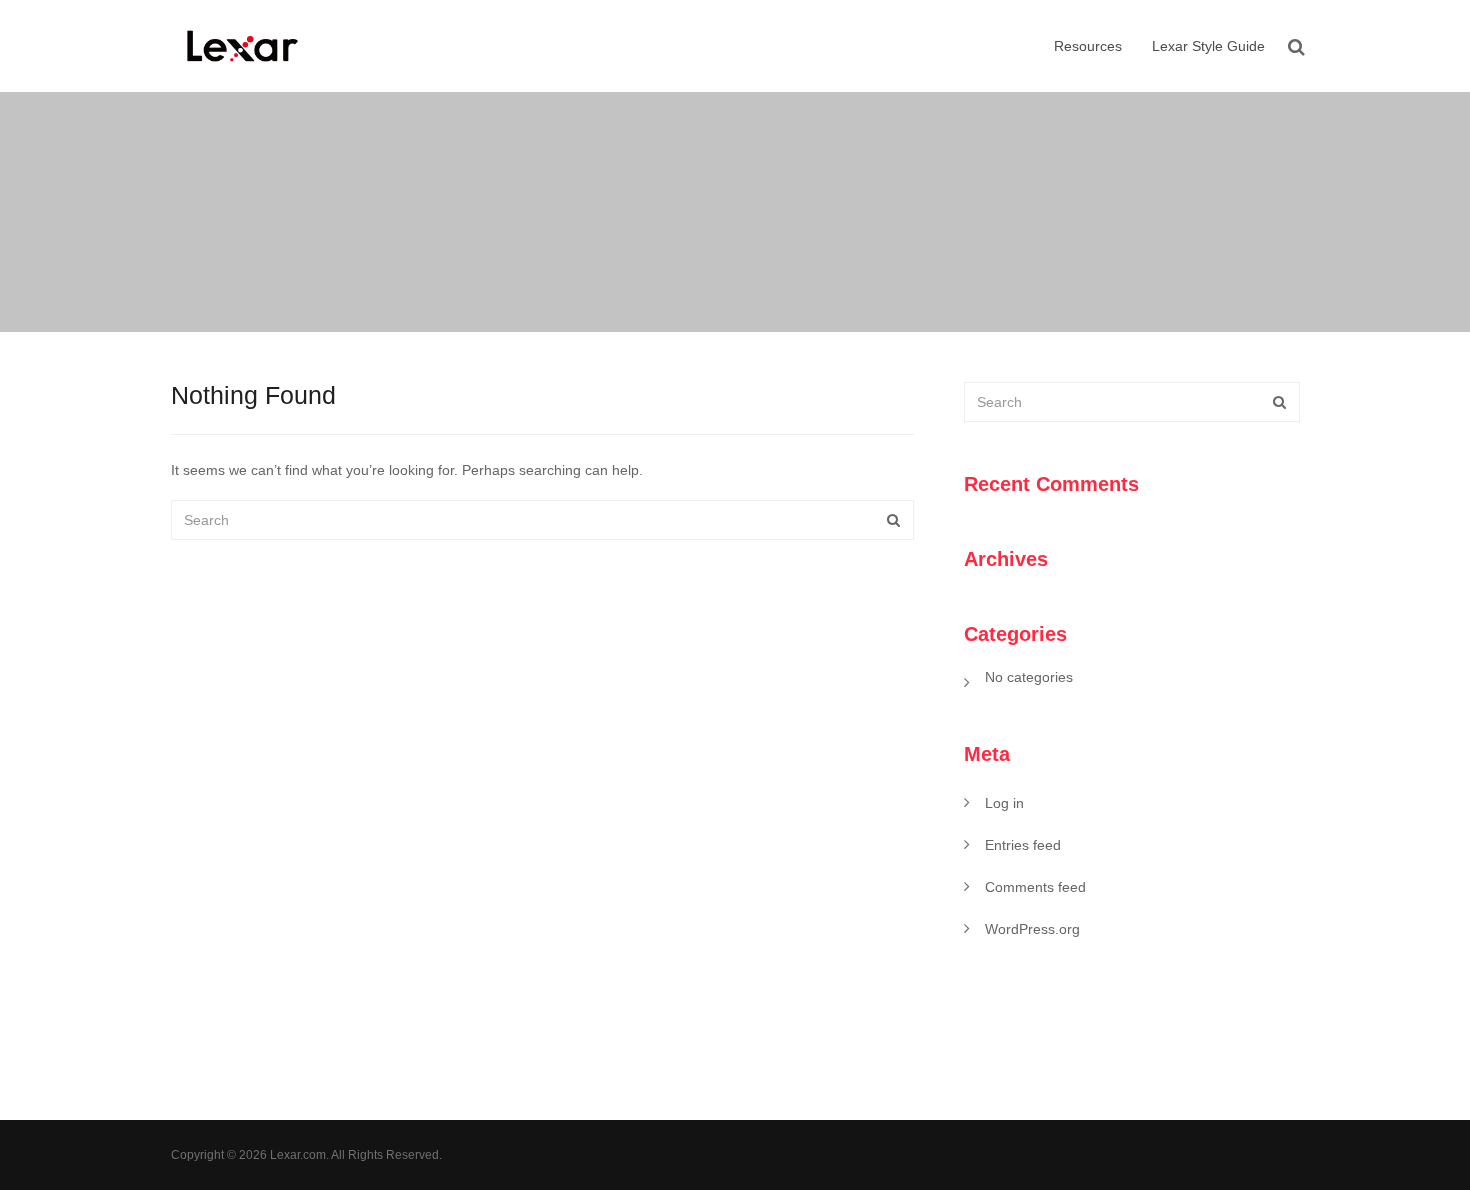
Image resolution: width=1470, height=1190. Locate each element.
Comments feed (1035, 887)
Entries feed (1023, 845)
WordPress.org (1032, 929)
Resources (1086, 46)
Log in (1004, 803)
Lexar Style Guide (1208, 46)
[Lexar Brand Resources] (243, 46)
